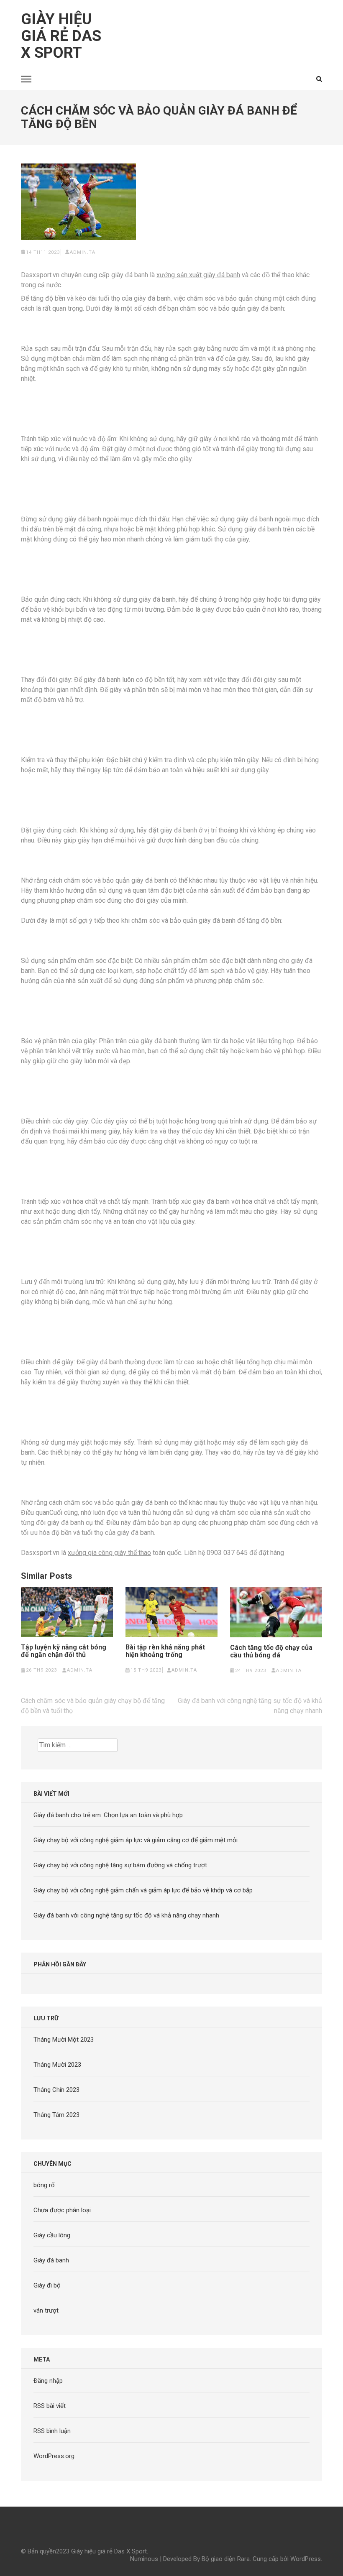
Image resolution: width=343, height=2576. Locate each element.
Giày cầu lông (52, 2235)
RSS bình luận (52, 2431)
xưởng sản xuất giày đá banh (198, 275)
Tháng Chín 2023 (56, 2090)
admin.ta (83, 252)
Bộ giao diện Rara (226, 2559)
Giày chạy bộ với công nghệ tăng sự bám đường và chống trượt (120, 1865)
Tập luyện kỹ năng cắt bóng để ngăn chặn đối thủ (64, 1651)
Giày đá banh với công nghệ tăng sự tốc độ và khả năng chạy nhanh (126, 1915)
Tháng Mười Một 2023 (64, 2040)
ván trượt (46, 2310)
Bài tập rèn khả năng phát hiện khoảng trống (165, 1651)
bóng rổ (44, 2185)
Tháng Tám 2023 (56, 2115)
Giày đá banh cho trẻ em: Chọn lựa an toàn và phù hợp (108, 1815)
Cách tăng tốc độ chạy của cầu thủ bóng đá (271, 1652)
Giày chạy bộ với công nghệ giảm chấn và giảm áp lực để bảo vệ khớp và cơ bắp (143, 1890)
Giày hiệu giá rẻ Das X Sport (61, 36)
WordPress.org (54, 2456)
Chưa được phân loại (62, 2210)
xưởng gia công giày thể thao (109, 1553)
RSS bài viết (50, 2406)
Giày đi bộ (47, 2285)
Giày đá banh (51, 2260)
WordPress (306, 2559)
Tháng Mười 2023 (57, 2065)
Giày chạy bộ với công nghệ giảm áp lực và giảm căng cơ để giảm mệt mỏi (136, 1840)
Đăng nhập (48, 2381)
